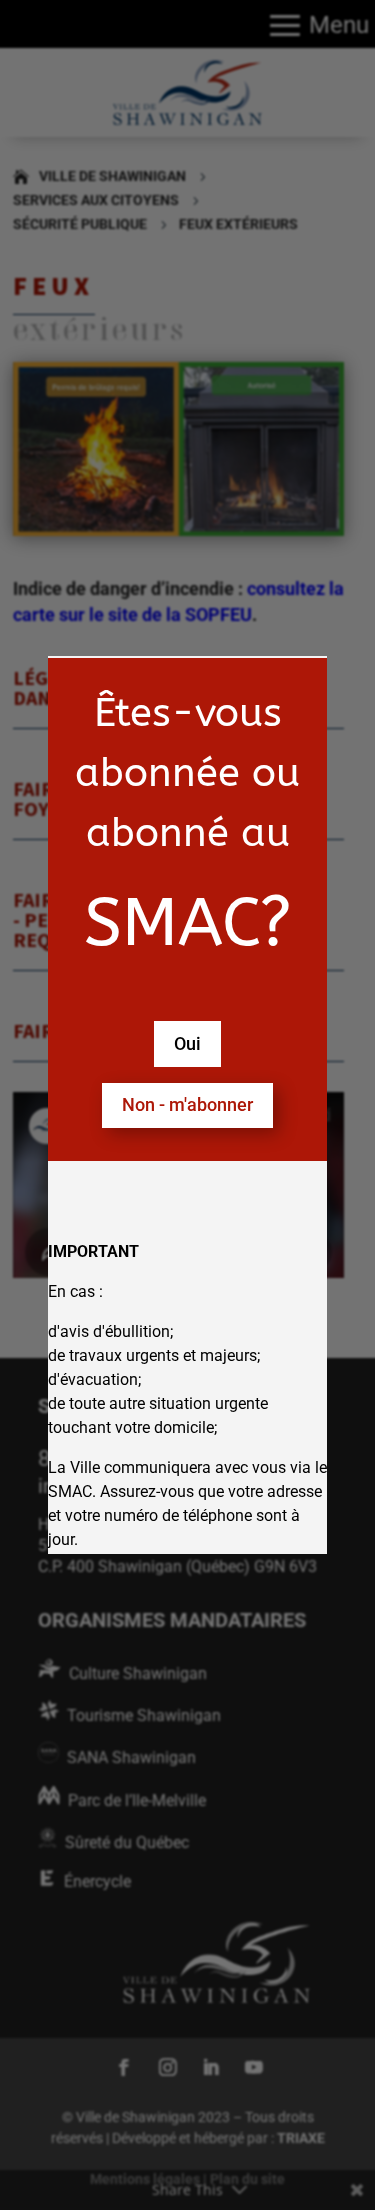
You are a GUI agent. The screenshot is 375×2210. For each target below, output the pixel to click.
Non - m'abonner (187, 1104)
